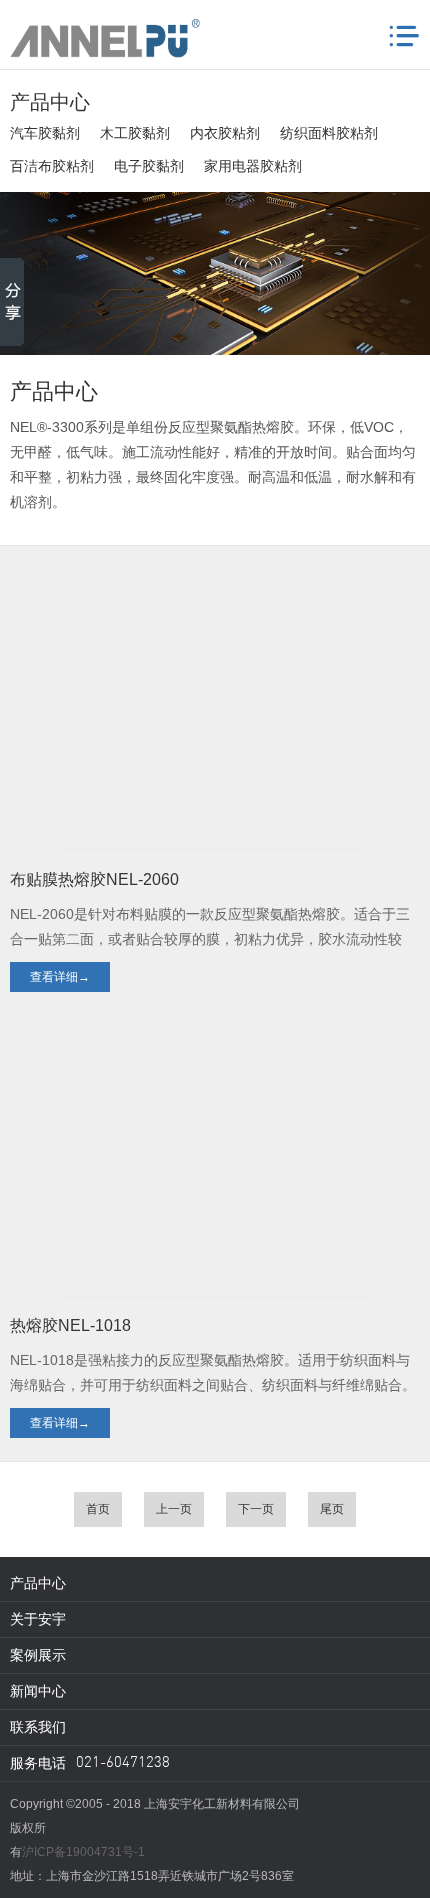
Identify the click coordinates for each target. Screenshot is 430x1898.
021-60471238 (123, 1763)
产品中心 (38, 1583)
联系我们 (38, 1727)
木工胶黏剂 (135, 133)
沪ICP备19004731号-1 (83, 1852)
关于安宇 (38, 1619)
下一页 (256, 1509)
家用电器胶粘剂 (253, 166)
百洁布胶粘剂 (52, 166)
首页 (98, 1509)
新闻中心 (38, 1691)
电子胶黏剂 (149, 166)
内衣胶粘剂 (225, 133)
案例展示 (38, 1655)
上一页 (174, 1509)
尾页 (332, 1509)
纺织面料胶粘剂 (329, 133)
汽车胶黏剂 (45, 133)
